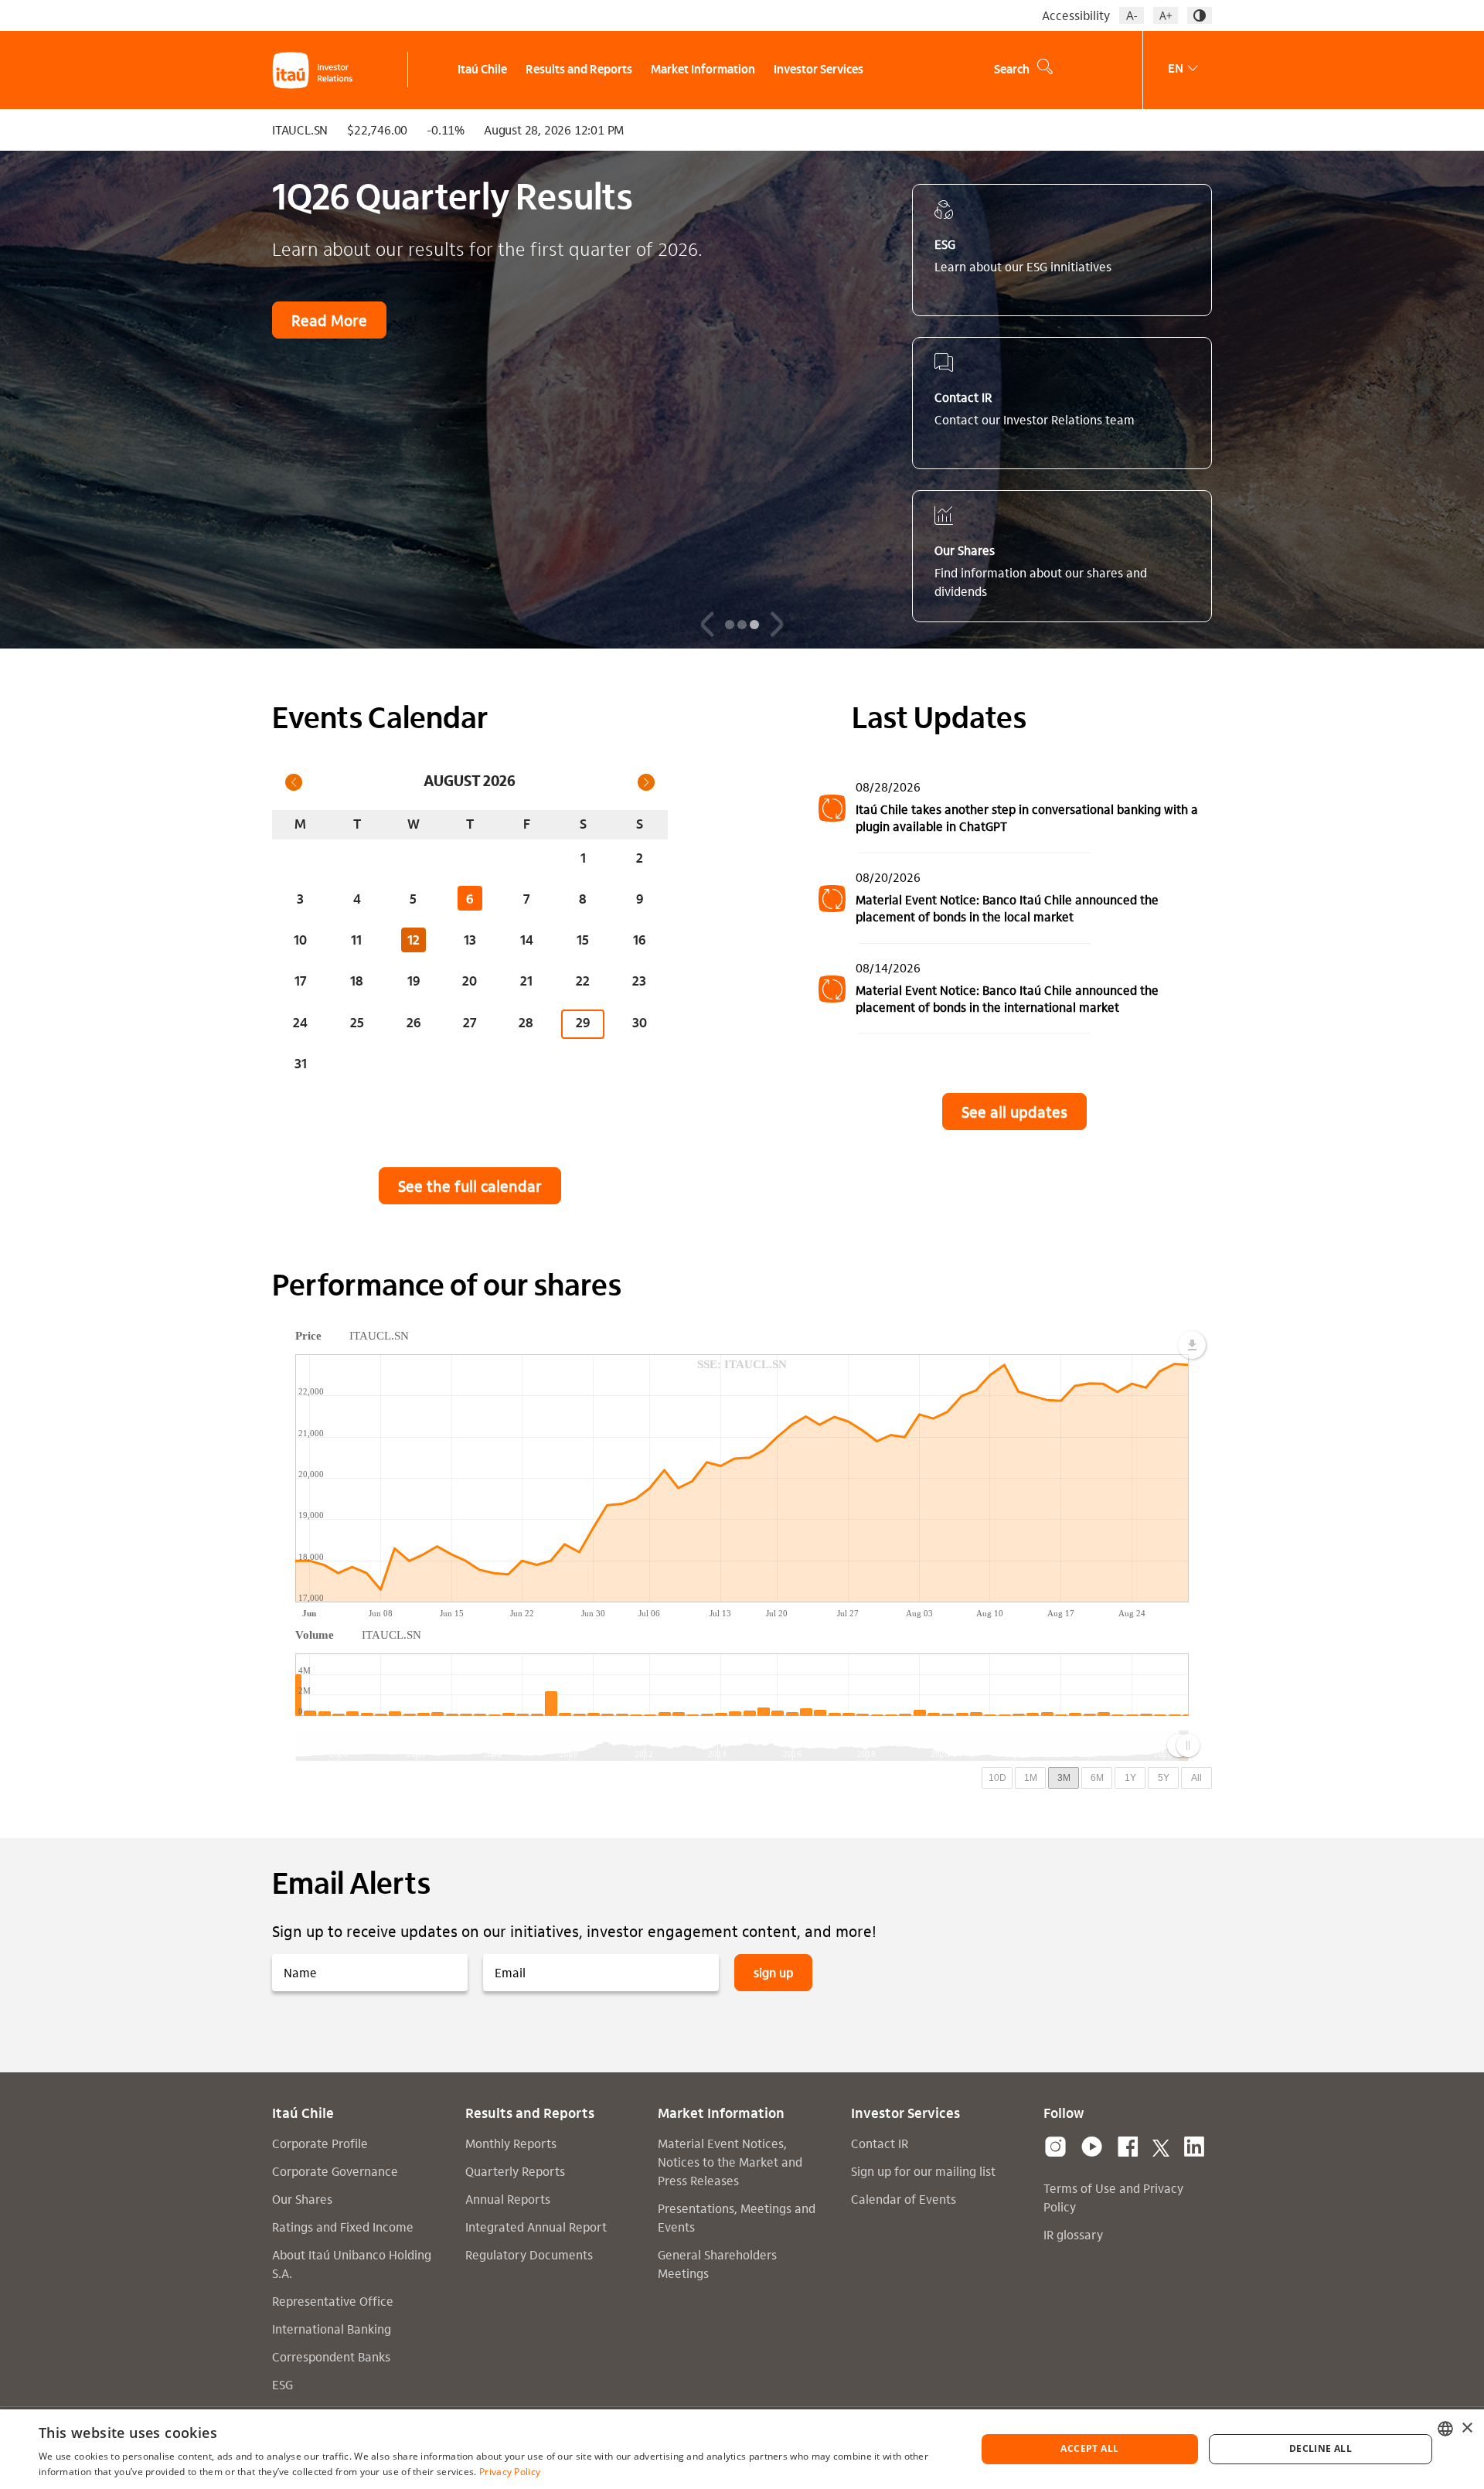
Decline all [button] (1321, 2448)
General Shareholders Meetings (717, 2264)
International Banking (332, 2329)
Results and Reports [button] (579, 70)
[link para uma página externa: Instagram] (1055, 2147)
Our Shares (302, 2199)
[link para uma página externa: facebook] (1128, 2147)
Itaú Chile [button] (482, 70)
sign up (773, 1972)
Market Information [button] (703, 70)
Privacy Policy (510, 2472)
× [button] (1467, 2428)
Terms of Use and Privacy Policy (1113, 2197)
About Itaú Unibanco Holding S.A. (352, 2264)
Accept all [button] (1089, 2448)
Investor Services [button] (819, 70)
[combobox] (1445, 2429)
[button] (1132, 15)
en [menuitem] (1176, 68)
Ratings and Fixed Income (343, 2227)
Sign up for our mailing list (923, 2171)
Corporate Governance (335, 2171)
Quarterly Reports (515, 2171)
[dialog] (742, 2449)
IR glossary (1073, 2234)
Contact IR (880, 2143)
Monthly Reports (511, 2143)
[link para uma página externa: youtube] (1092, 2147)
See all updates (1014, 1112)
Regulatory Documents (529, 2254)
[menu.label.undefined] (1192, 1345)
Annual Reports (508, 2199)
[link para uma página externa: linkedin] (1194, 2147)
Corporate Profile (320, 2143)
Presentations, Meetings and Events (737, 2217)
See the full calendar (470, 1186)
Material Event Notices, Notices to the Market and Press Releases (730, 2162)
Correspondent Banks (331, 2356)
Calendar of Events (904, 2199)
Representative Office (333, 2301)
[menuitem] (475, 70)
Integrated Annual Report (536, 2227)
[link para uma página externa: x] (1161, 2147)
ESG (283, 2384)
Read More (329, 320)
